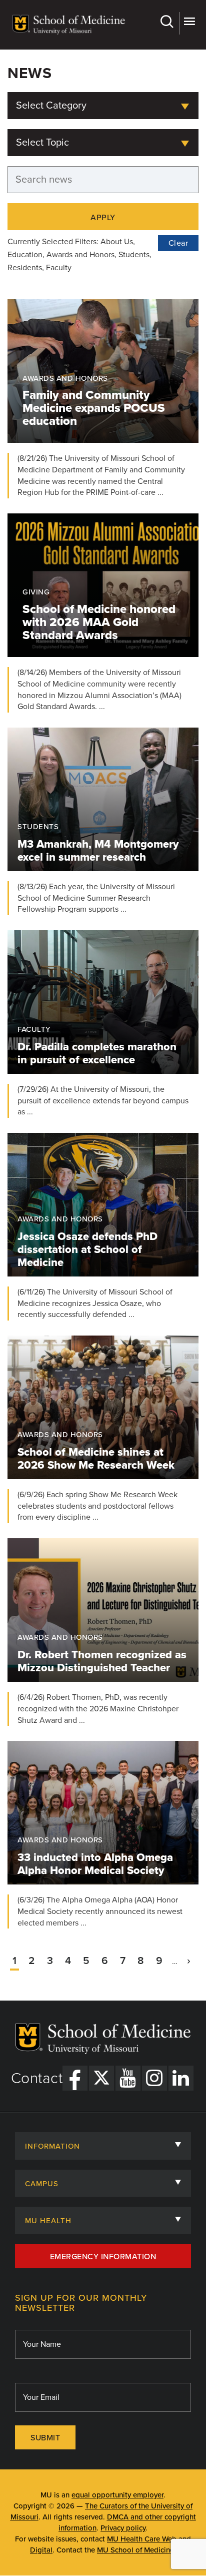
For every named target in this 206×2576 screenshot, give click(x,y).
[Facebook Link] (75, 2078)
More (189, 23)
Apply (103, 218)
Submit (45, 2438)
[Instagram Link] (154, 2078)
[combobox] (103, 106)
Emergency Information (103, 2257)
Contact (37, 2079)
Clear (178, 243)
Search (168, 23)
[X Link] (101, 2078)
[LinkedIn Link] (181, 2078)
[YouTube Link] (128, 2078)
